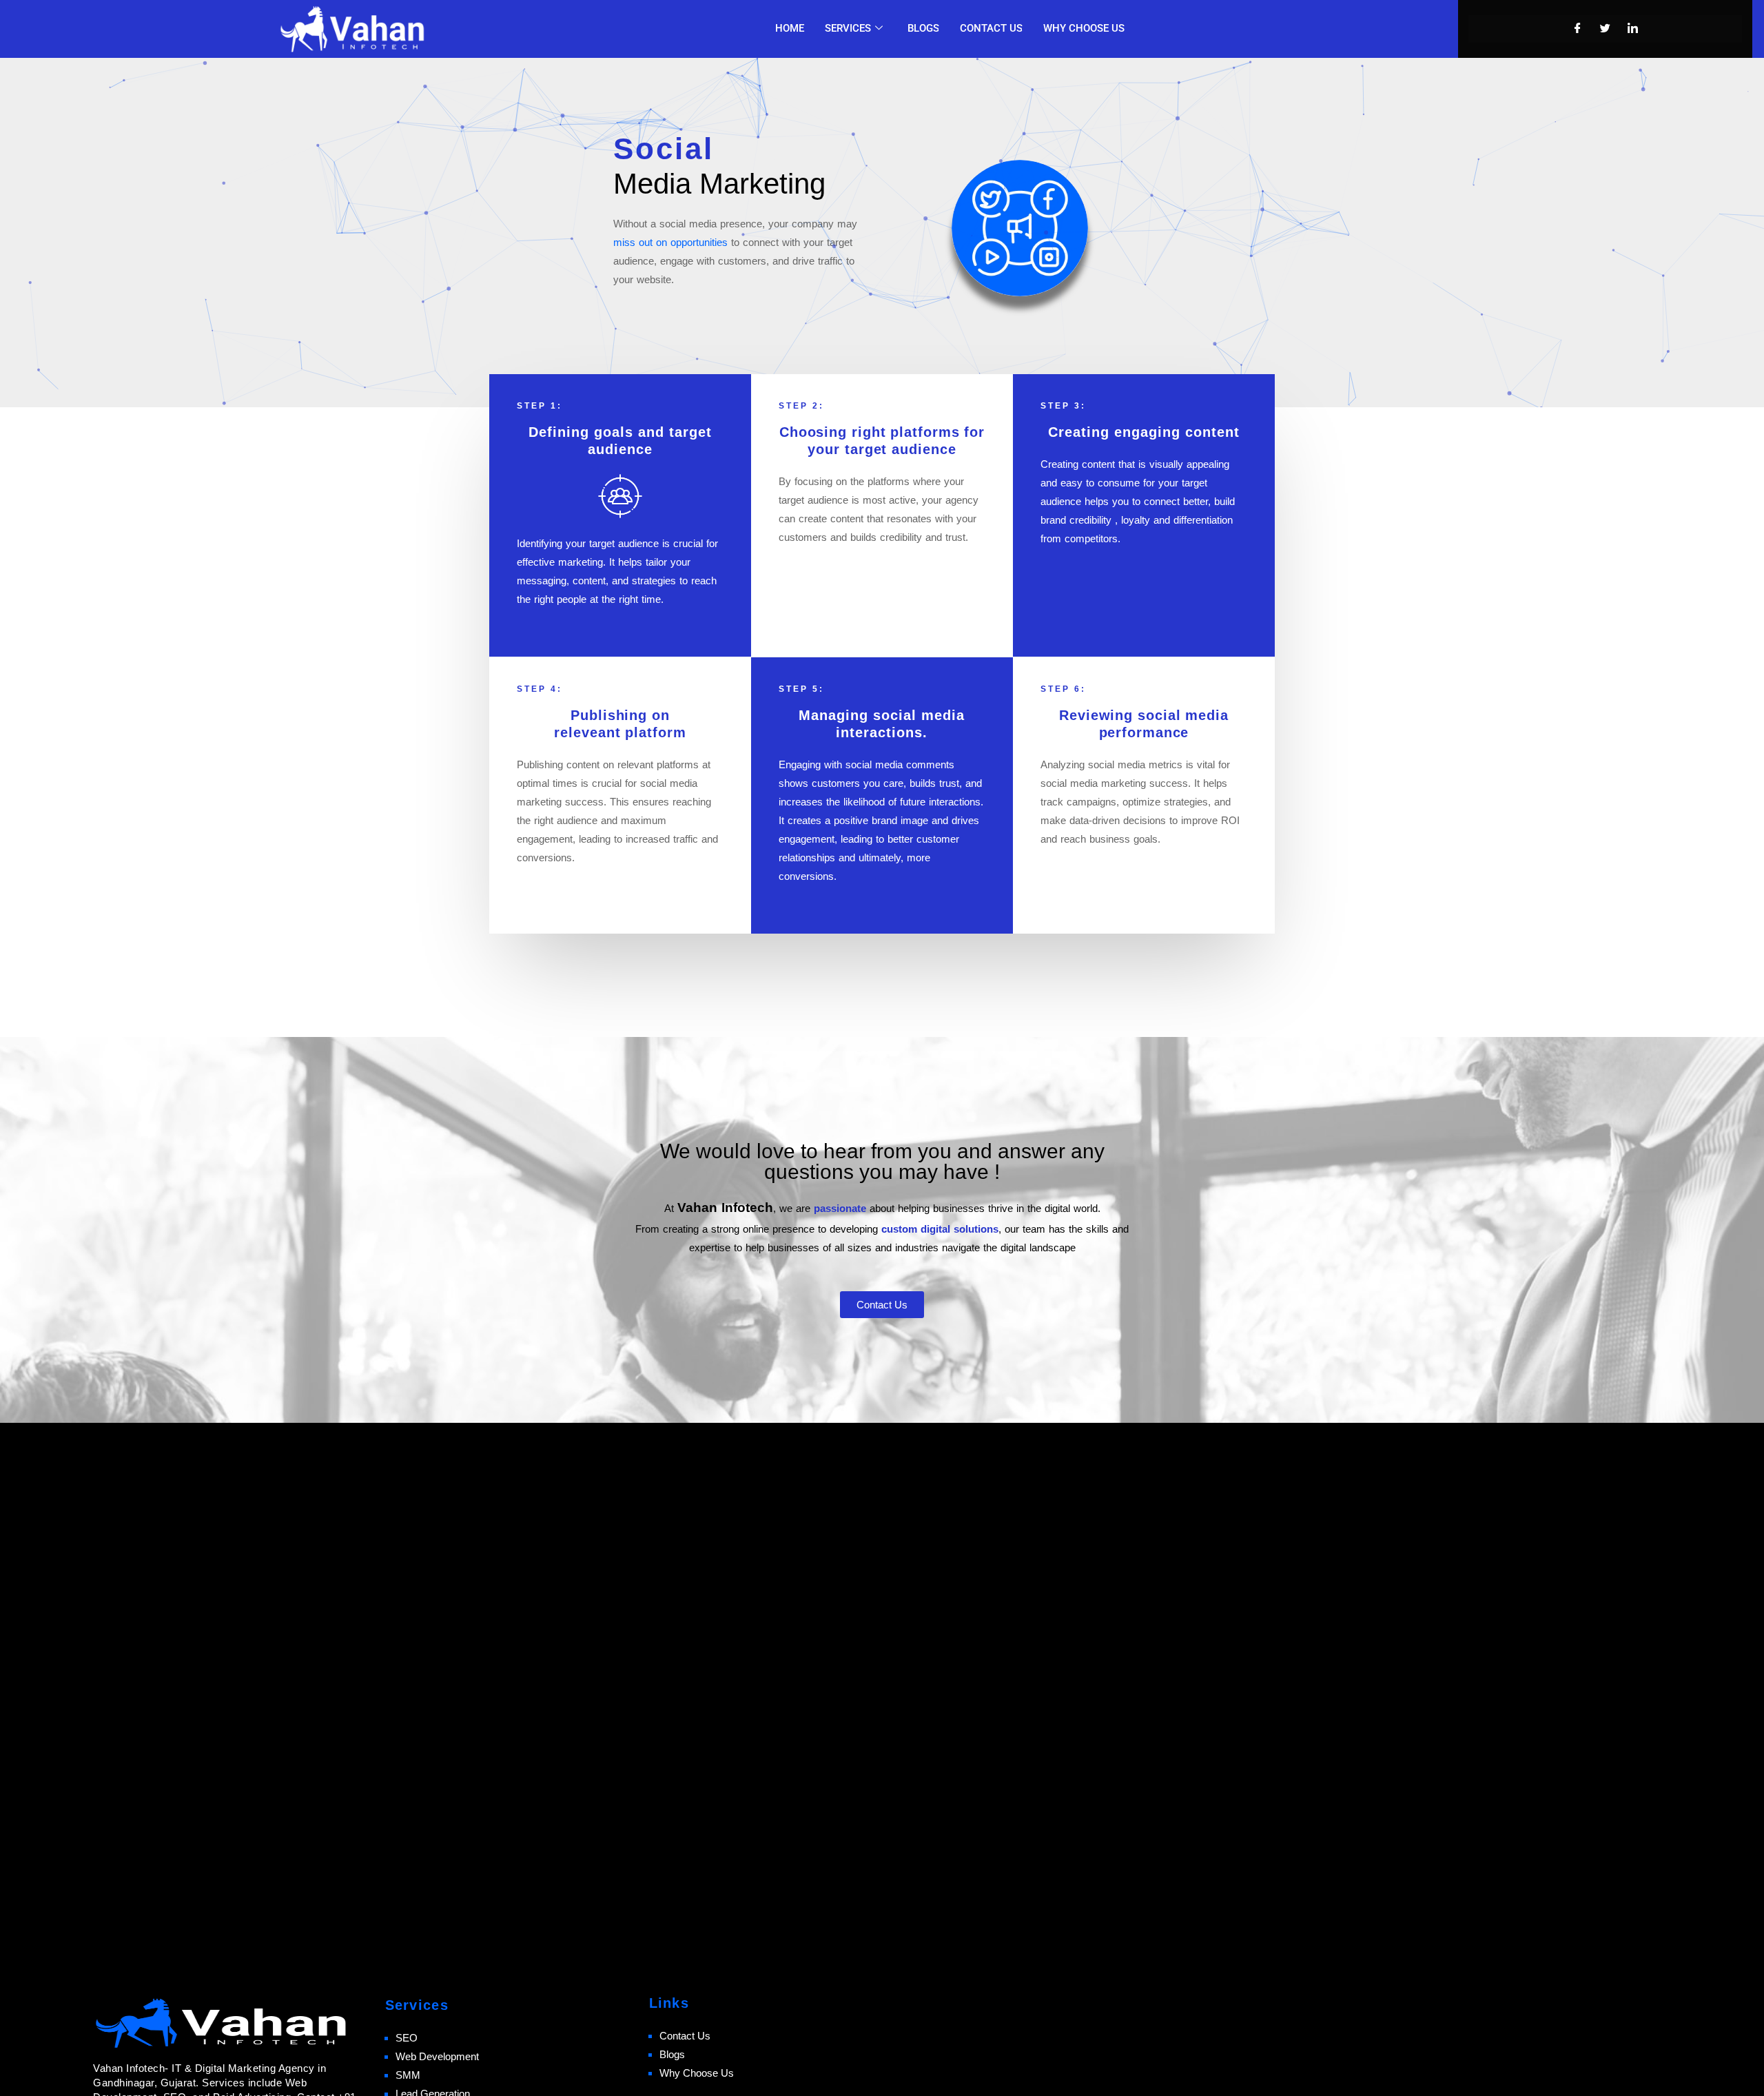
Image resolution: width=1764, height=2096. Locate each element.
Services (848, 28)
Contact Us (685, 2036)
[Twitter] (1606, 29)
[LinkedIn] (1633, 29)
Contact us (991, 28)
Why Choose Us (697, 2073)
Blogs (923, 28)
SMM (408, 2075)
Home (790, 28)
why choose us (1084, 28)
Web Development (437, 2056)
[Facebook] (1578, 29)
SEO (407, 2038)
